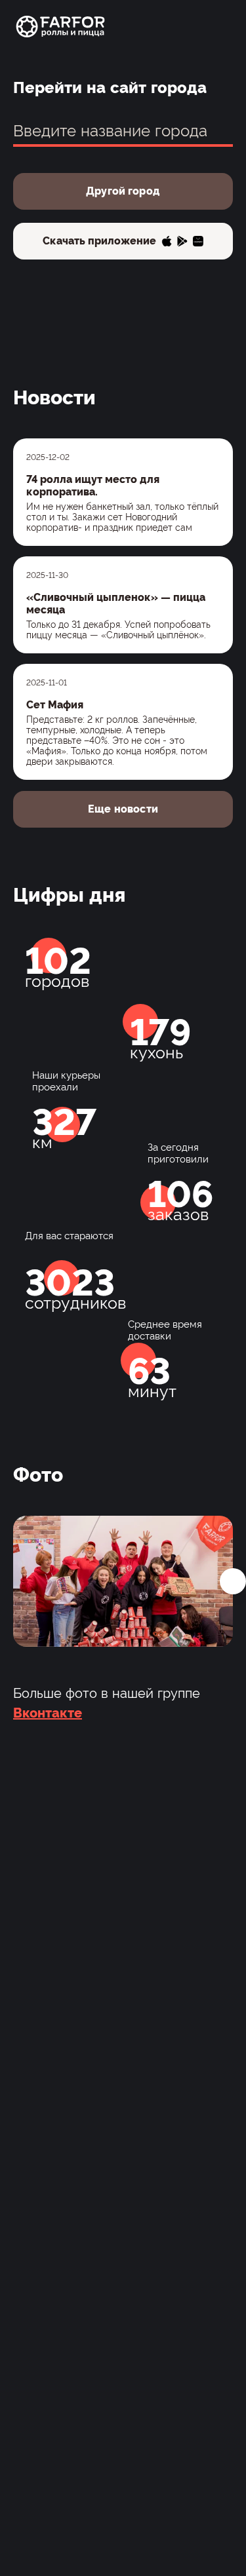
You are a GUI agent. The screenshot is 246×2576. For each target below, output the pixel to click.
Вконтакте (48, 1713)
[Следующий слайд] (233, 1581)
